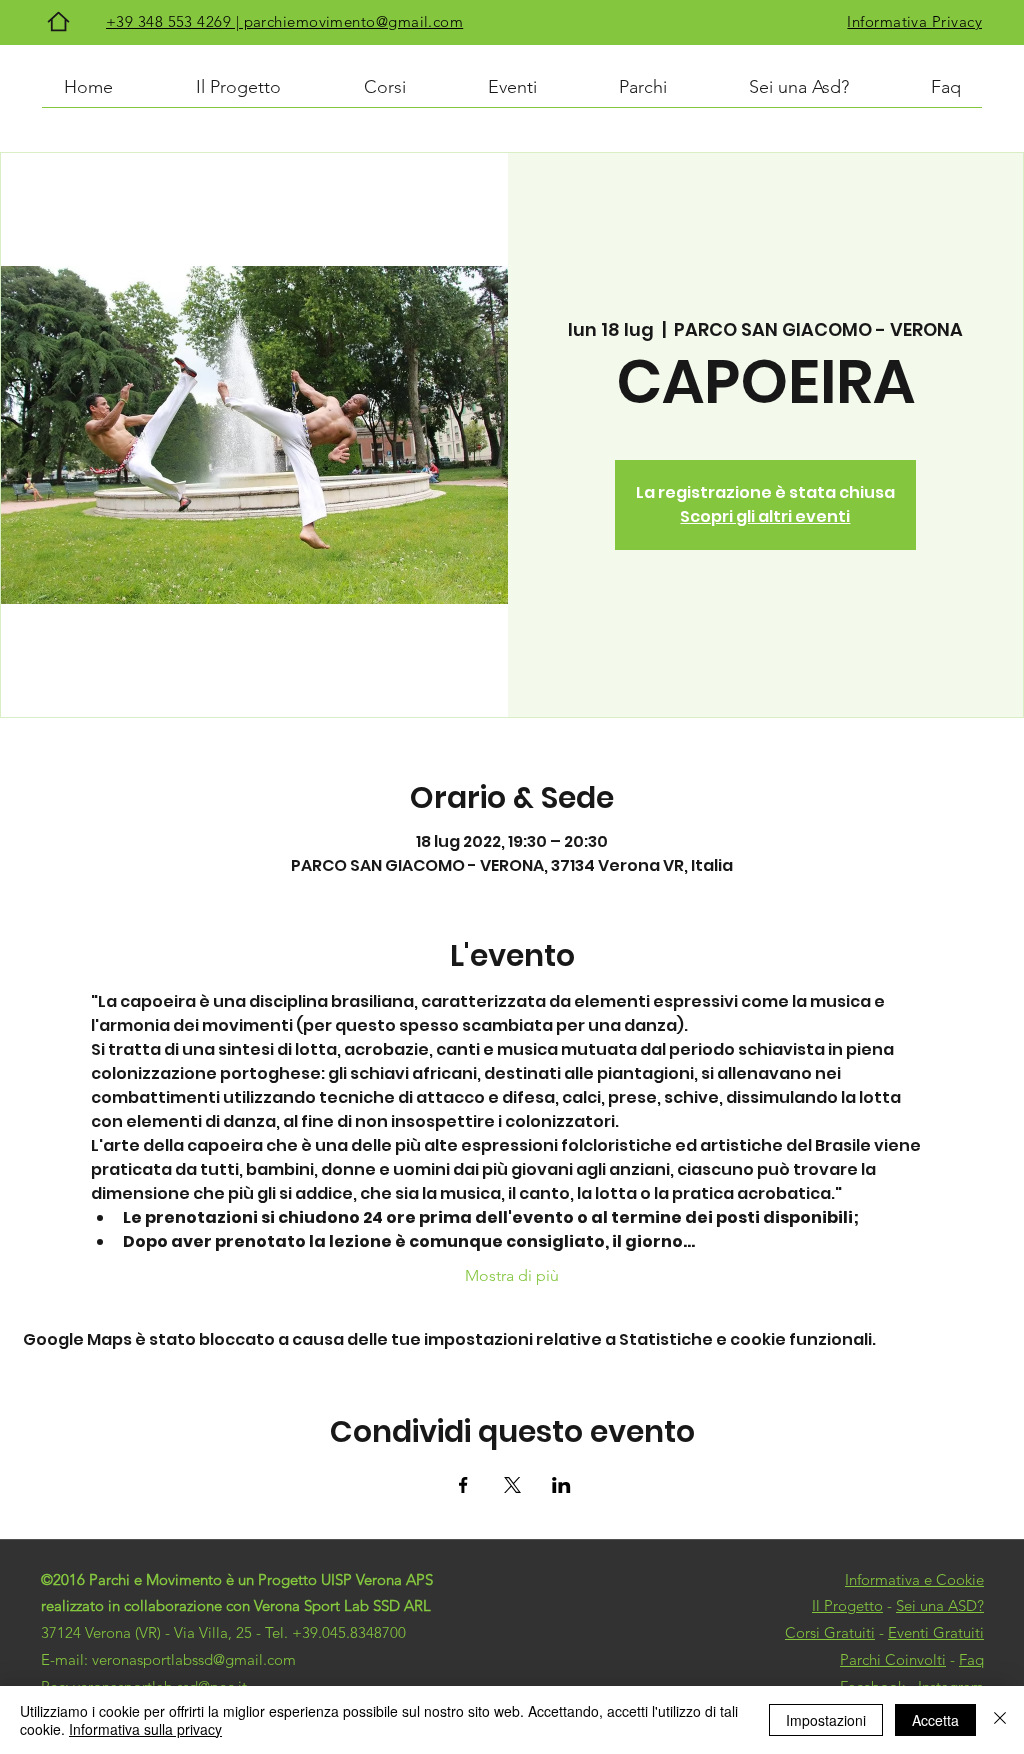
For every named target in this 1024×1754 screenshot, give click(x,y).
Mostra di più (512, 1275)
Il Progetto (847, 1605)
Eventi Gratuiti (936, 1632)
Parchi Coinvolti (893, 1659)
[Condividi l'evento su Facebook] (463, 1485)
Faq (971, 1659)
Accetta (935, 1720)
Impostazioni (826, 1720)
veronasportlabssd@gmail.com (194, 1659)
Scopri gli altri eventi (765, 516)
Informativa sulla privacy (145, 1729)
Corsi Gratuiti (830, 1632)
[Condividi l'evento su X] (512, 1485)
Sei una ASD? (940, 1605)
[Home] (58, 21)
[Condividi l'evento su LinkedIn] (561, 1485)
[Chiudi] (1000, 1720)
